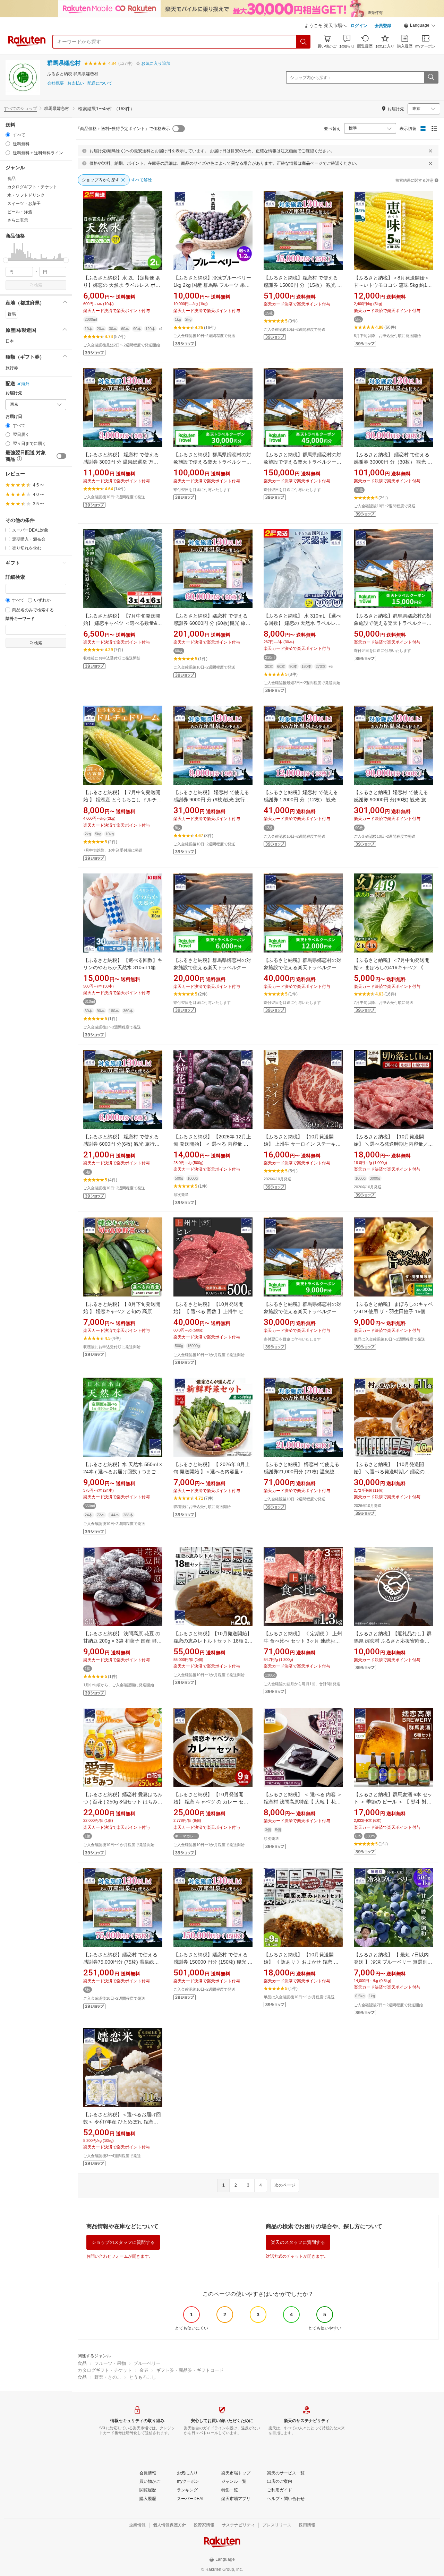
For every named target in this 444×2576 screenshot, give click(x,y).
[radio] (8, 135)
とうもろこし (143, 2377)
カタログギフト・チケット (105, 2370)
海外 (25, 384)
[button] (420, 26)
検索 (38, 285)
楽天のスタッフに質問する (298, 2242)
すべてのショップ (20, 109)
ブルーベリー (147, 2363)
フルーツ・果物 (110, 2363)
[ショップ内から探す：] (431, 77)
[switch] (61, 456)
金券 (144, 2370)
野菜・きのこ (108, 2377)
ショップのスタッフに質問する (123, 2242)
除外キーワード (20, 619)
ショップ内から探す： (311, 78)
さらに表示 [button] (18, 220)
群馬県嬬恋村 (64, 63)
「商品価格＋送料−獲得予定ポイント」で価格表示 (123, 129)
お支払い (76, 83)
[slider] (6, 260)
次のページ (285, 2185)
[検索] (304, 42)
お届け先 (14, 393)
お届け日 (14, 417)
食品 (82, 2363)
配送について (100, 83)
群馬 (12, 314)
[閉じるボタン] (430, 151)
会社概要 (55, 83)
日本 (10, 341)
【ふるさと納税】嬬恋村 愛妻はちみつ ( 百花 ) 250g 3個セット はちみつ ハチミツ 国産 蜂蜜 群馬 (123, 1802)
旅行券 (12, 368)
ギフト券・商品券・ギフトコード (190, 2370)
